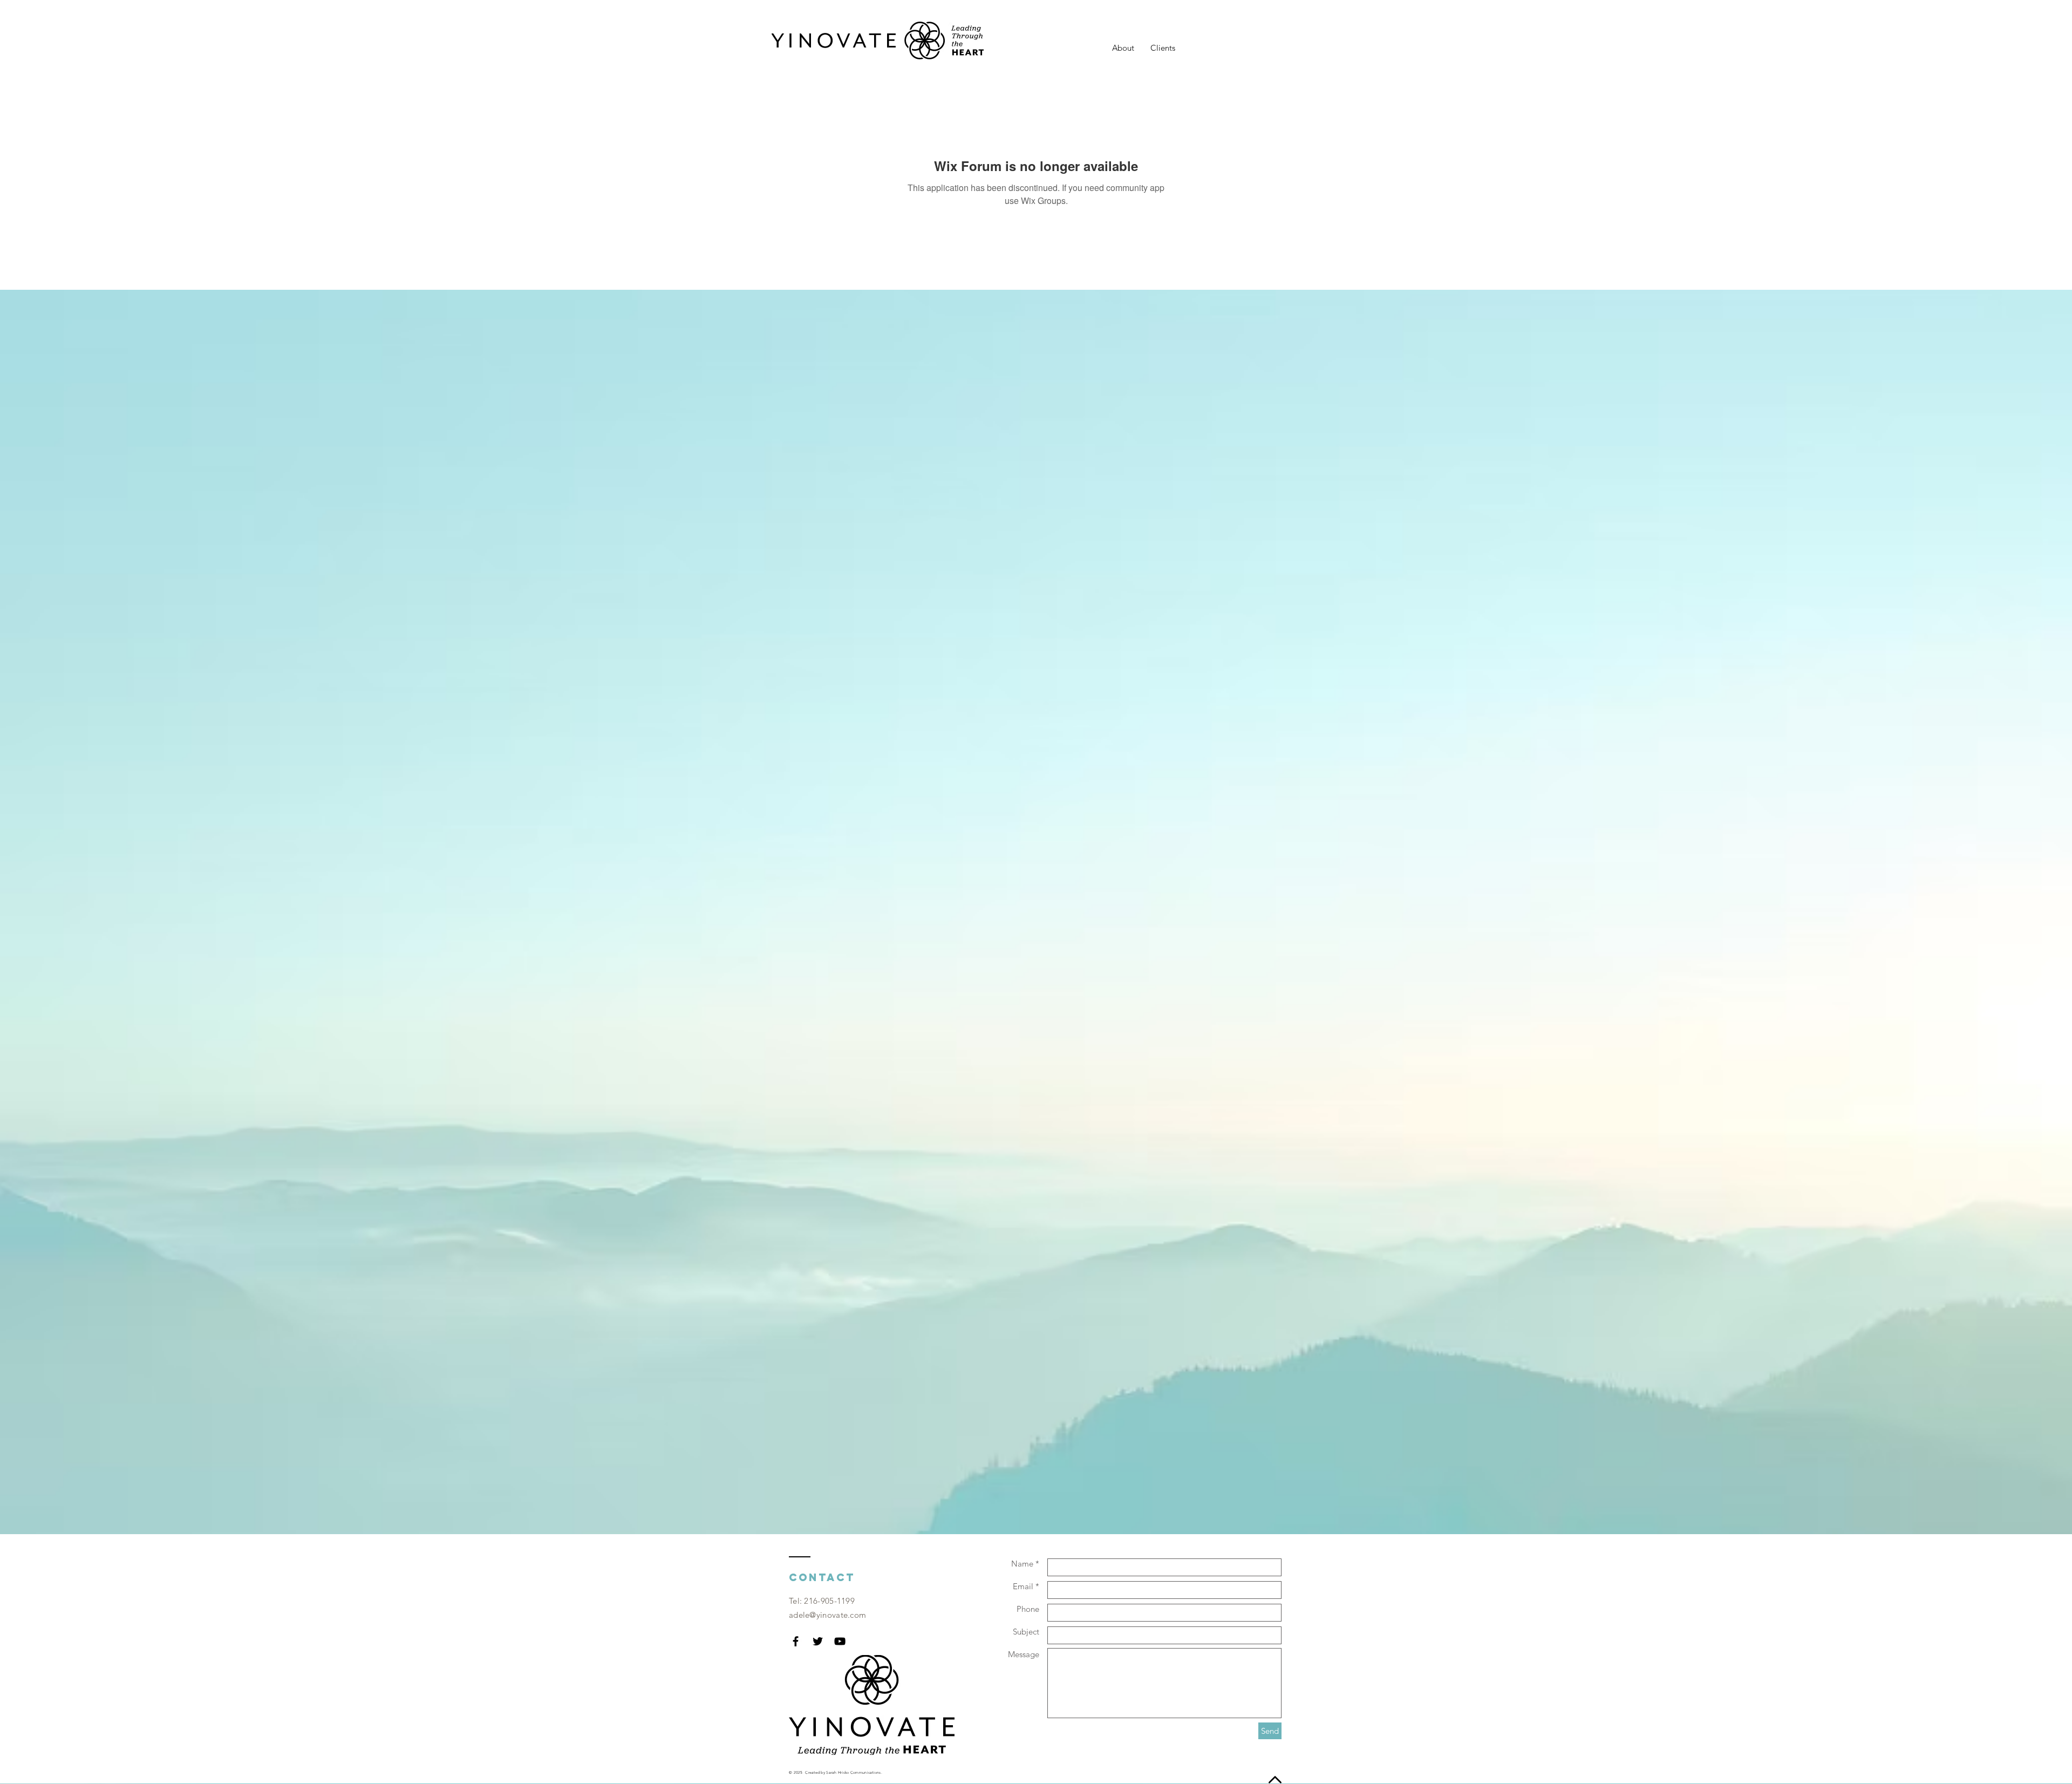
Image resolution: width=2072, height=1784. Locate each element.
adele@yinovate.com (827, 1615)
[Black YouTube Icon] (840, 1641)
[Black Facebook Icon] (796, 1641)
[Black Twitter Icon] (818, 1641)
